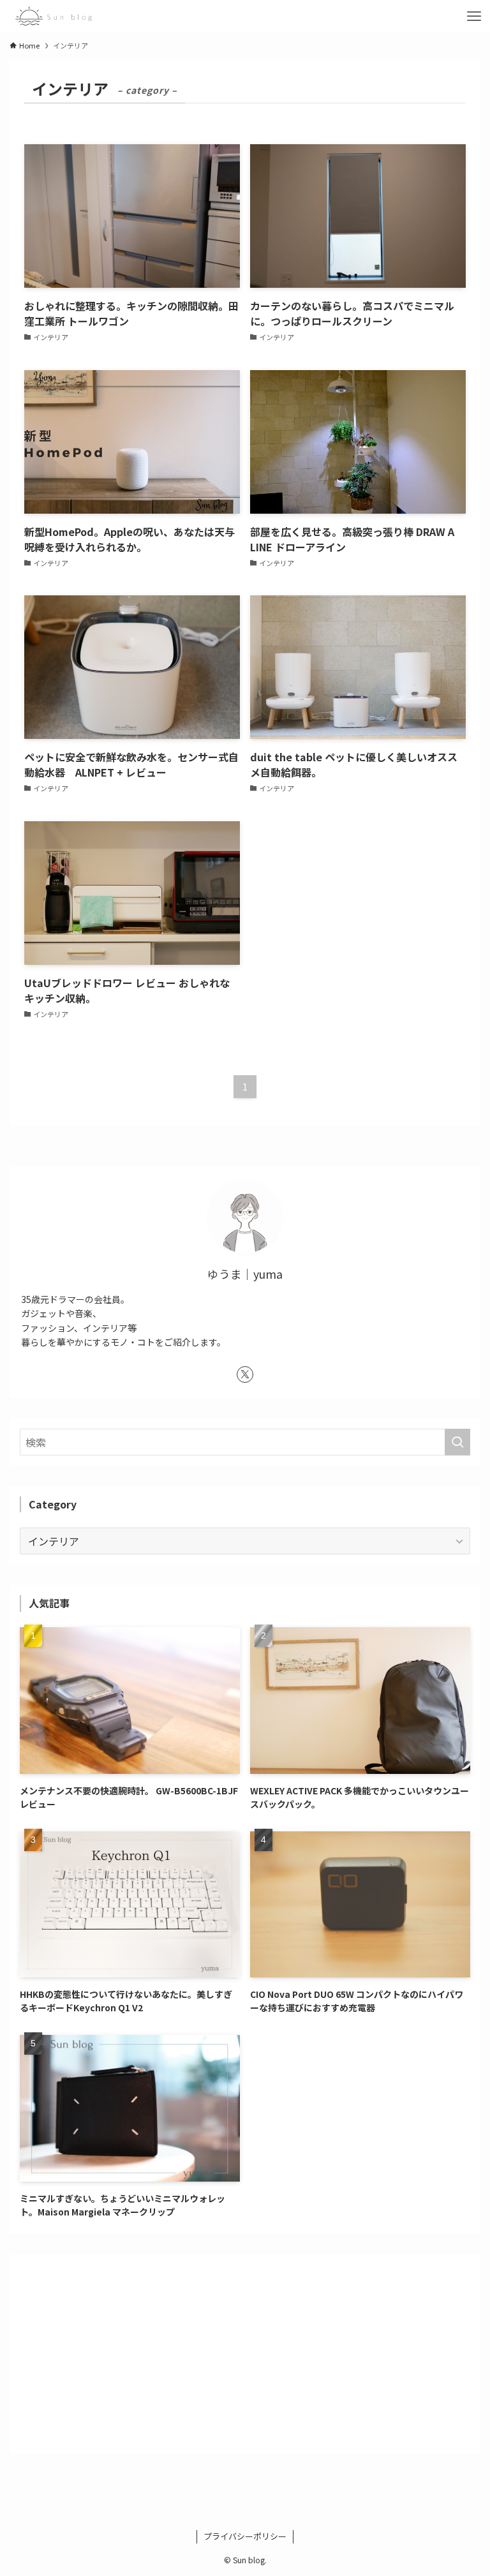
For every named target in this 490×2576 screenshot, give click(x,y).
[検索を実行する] (457, 1442)
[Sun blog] (54, 16)
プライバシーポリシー (245, 2536)
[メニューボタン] (474, 16)
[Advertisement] (245, 2354)
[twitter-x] (245, 1374)
